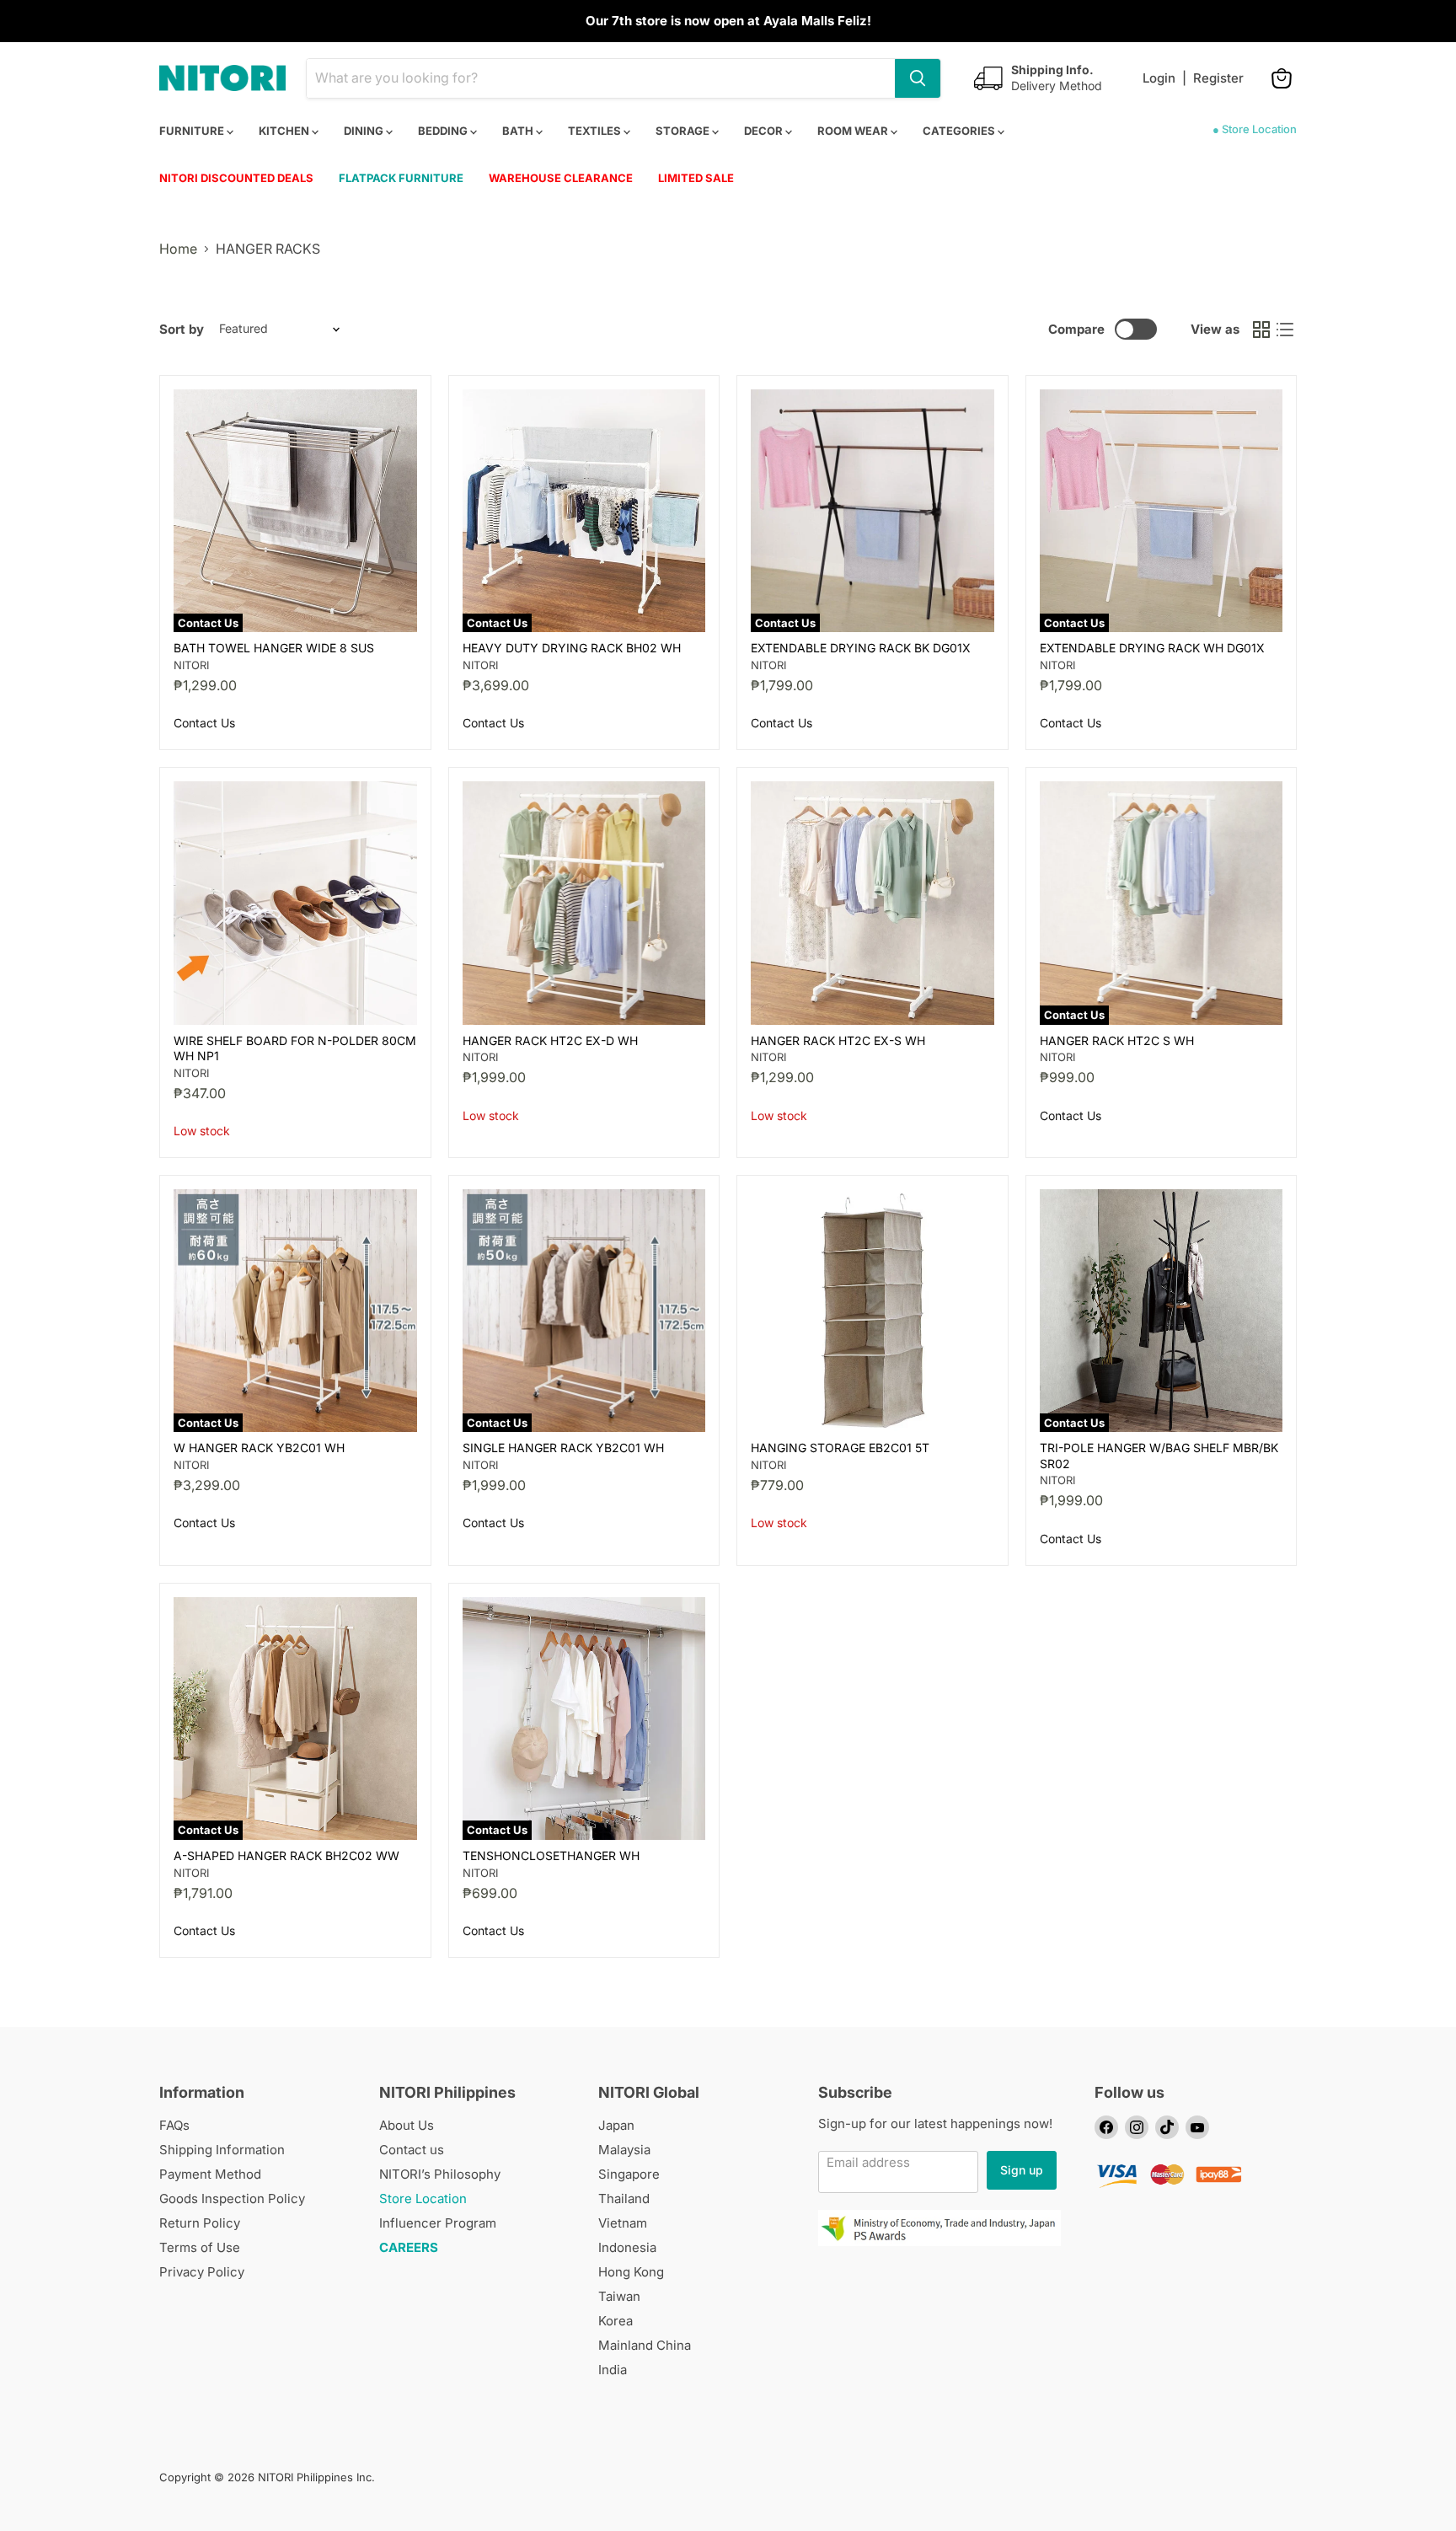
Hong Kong (631, 2272)
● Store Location (1255, 129)
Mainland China (645, 2345)
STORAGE (684, 131)
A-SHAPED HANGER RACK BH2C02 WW (286, 1855)
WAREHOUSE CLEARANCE (561, 178)
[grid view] (1261, 330)
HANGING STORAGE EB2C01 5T (840, 1448)
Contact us (412, 2150)
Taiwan (619, 2296)
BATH (519, 131)
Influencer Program (438, 2223)
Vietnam (623, 2223)
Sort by (182, 329)
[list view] (1285, 330)
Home (178, 249)
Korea (616, 2321)
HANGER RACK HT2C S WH (1117, 1040)
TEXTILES (596, 131)
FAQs (174, 2125)
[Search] (918, 78)
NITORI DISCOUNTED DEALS (236, 178)
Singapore (629, 2174)
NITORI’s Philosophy (440, 2174)
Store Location (423, 2199)
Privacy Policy (202, 2272)
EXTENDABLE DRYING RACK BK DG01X (861, 648)
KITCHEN (285, 131)
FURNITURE (193, 131)
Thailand (624, 2199)
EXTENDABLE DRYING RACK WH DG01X (1152, 648)
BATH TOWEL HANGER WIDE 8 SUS (274, 648)
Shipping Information (222, 2150)
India (613, 2370)
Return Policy (200, 2223)
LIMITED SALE (696, 178)
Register (1218, 78)
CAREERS (409, 2247)
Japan (616, 2125)
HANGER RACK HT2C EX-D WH (550, 1040)
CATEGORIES (960, 131)
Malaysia (624, 2150)
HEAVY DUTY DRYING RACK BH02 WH (572, 648)
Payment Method (210, 2174)
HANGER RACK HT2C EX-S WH (838, 1040)
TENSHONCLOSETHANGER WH (551, 1855)
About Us (407, 2125)
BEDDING (444, 131)
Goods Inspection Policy (232, 2199)
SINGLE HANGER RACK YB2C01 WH (563, 1448)
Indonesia (627, 2247)
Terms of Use (200, 2247)
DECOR (765, 131)
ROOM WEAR (854, 131)
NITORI (191, 665)
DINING (365, 131)
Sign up (1022, 2170)
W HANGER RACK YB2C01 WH (259, 1448)
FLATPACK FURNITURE (401, 178)
